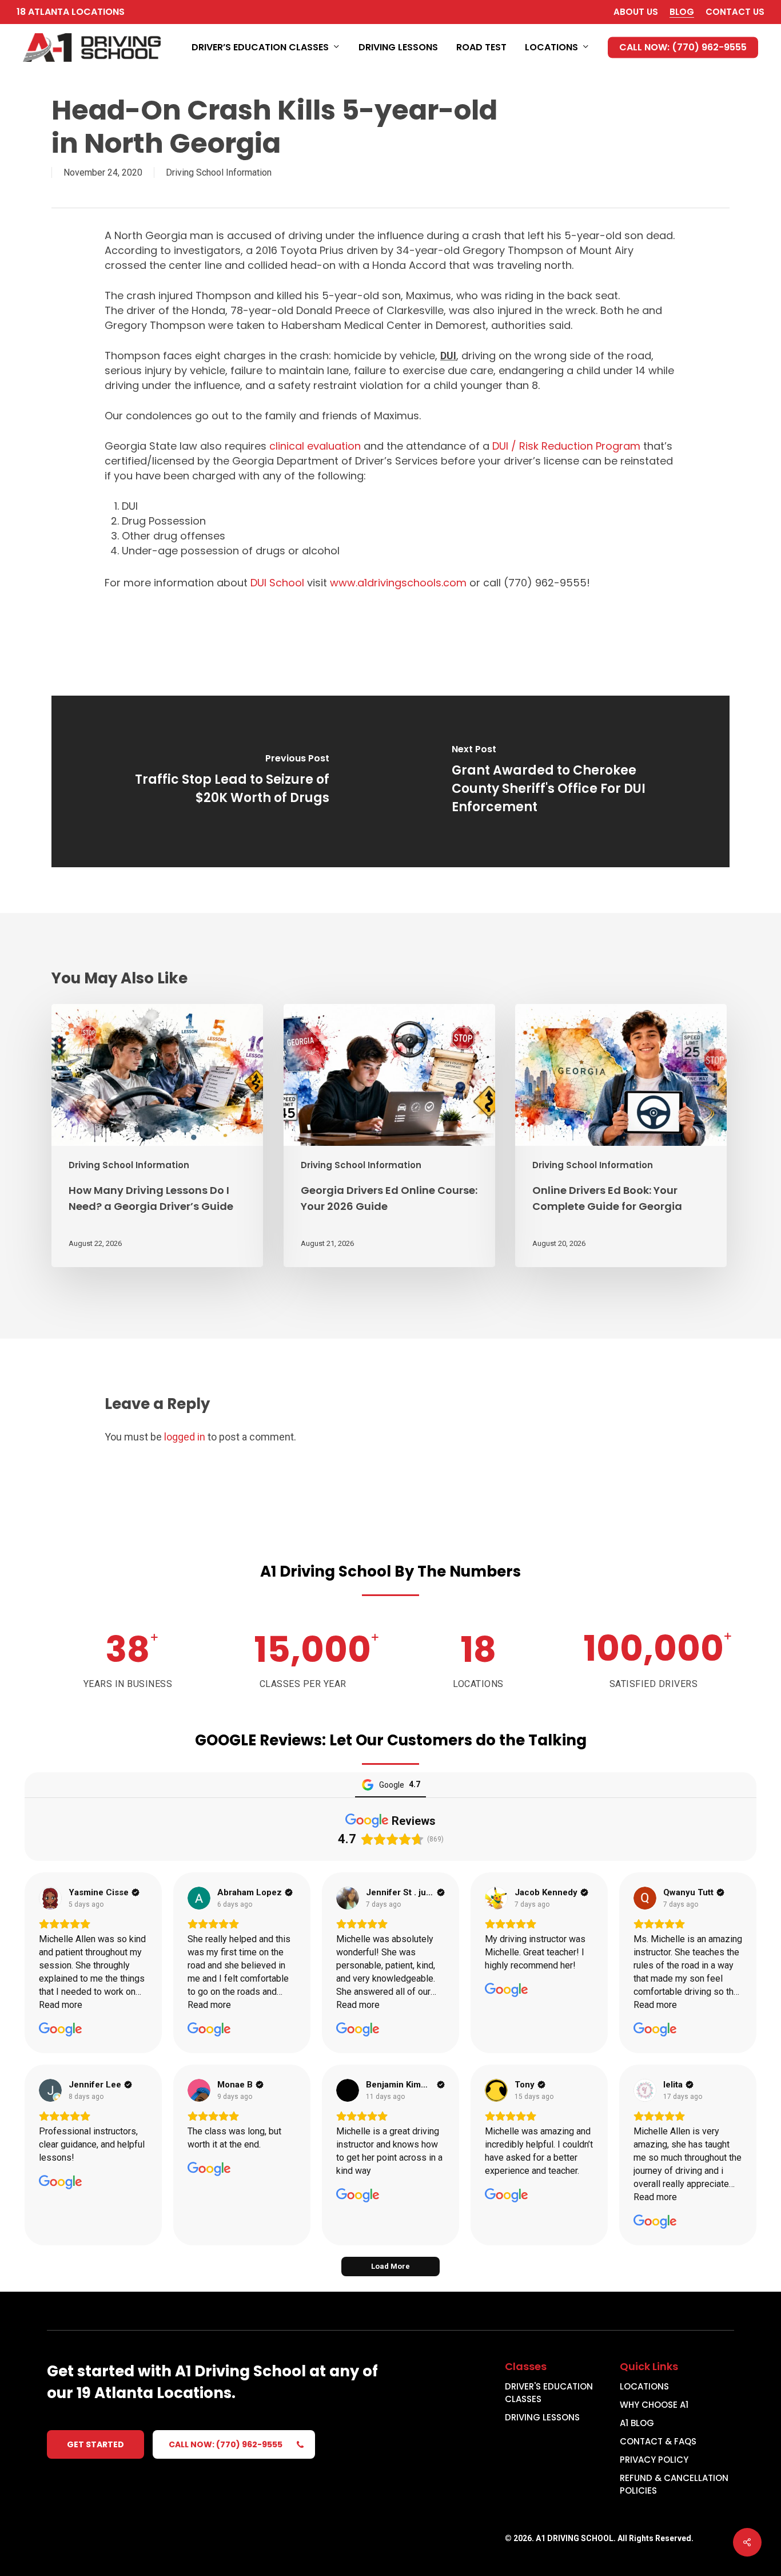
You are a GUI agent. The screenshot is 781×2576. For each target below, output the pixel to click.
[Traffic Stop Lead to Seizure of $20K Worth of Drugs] (221, 781)
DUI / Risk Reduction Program (566, 446)
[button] (95, 2444)
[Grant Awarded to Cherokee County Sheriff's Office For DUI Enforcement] (560, 781)
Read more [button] (61, 2005)
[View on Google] (50, 1898)
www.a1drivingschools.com (398, 583)
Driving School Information (219, 172)
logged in (185, 1437)
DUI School (277, 583)
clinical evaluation (315, 446)
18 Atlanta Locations (71, 12)
